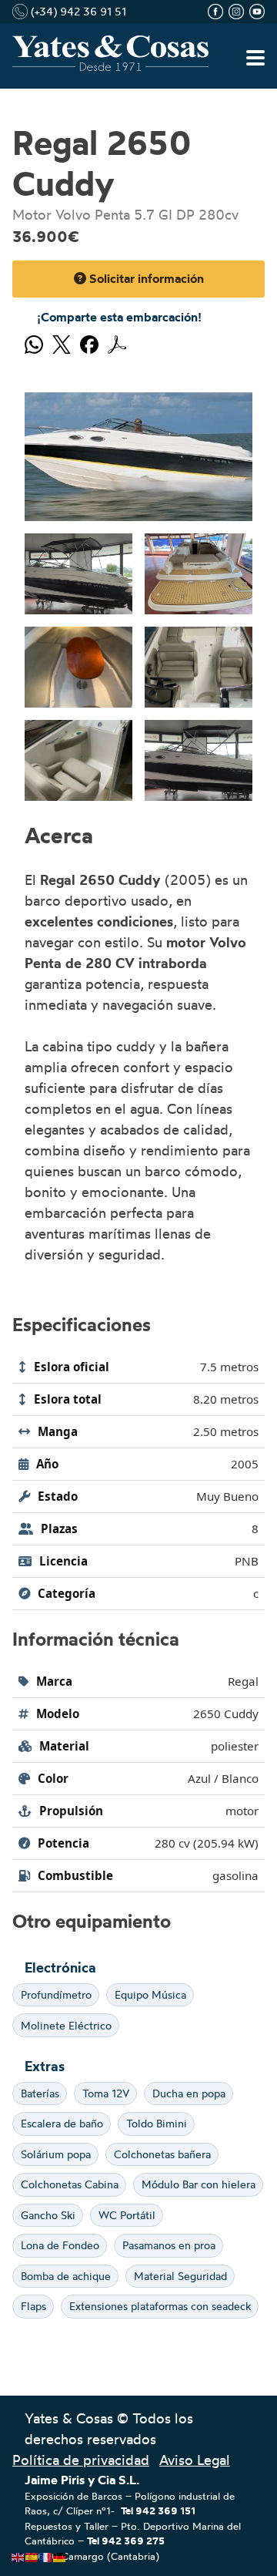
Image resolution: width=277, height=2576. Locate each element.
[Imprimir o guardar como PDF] (117, 342)
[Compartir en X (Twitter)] (62, 342)
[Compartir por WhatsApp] (34, 342)
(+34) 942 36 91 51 (77, 11)
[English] (18, 2554)
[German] (60, 2554)
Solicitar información (145, 278)
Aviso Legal (195, 2460)
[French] (46, 2554)
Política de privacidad (81, 2460)
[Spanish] (32, 2554)
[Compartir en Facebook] (89, 342)
